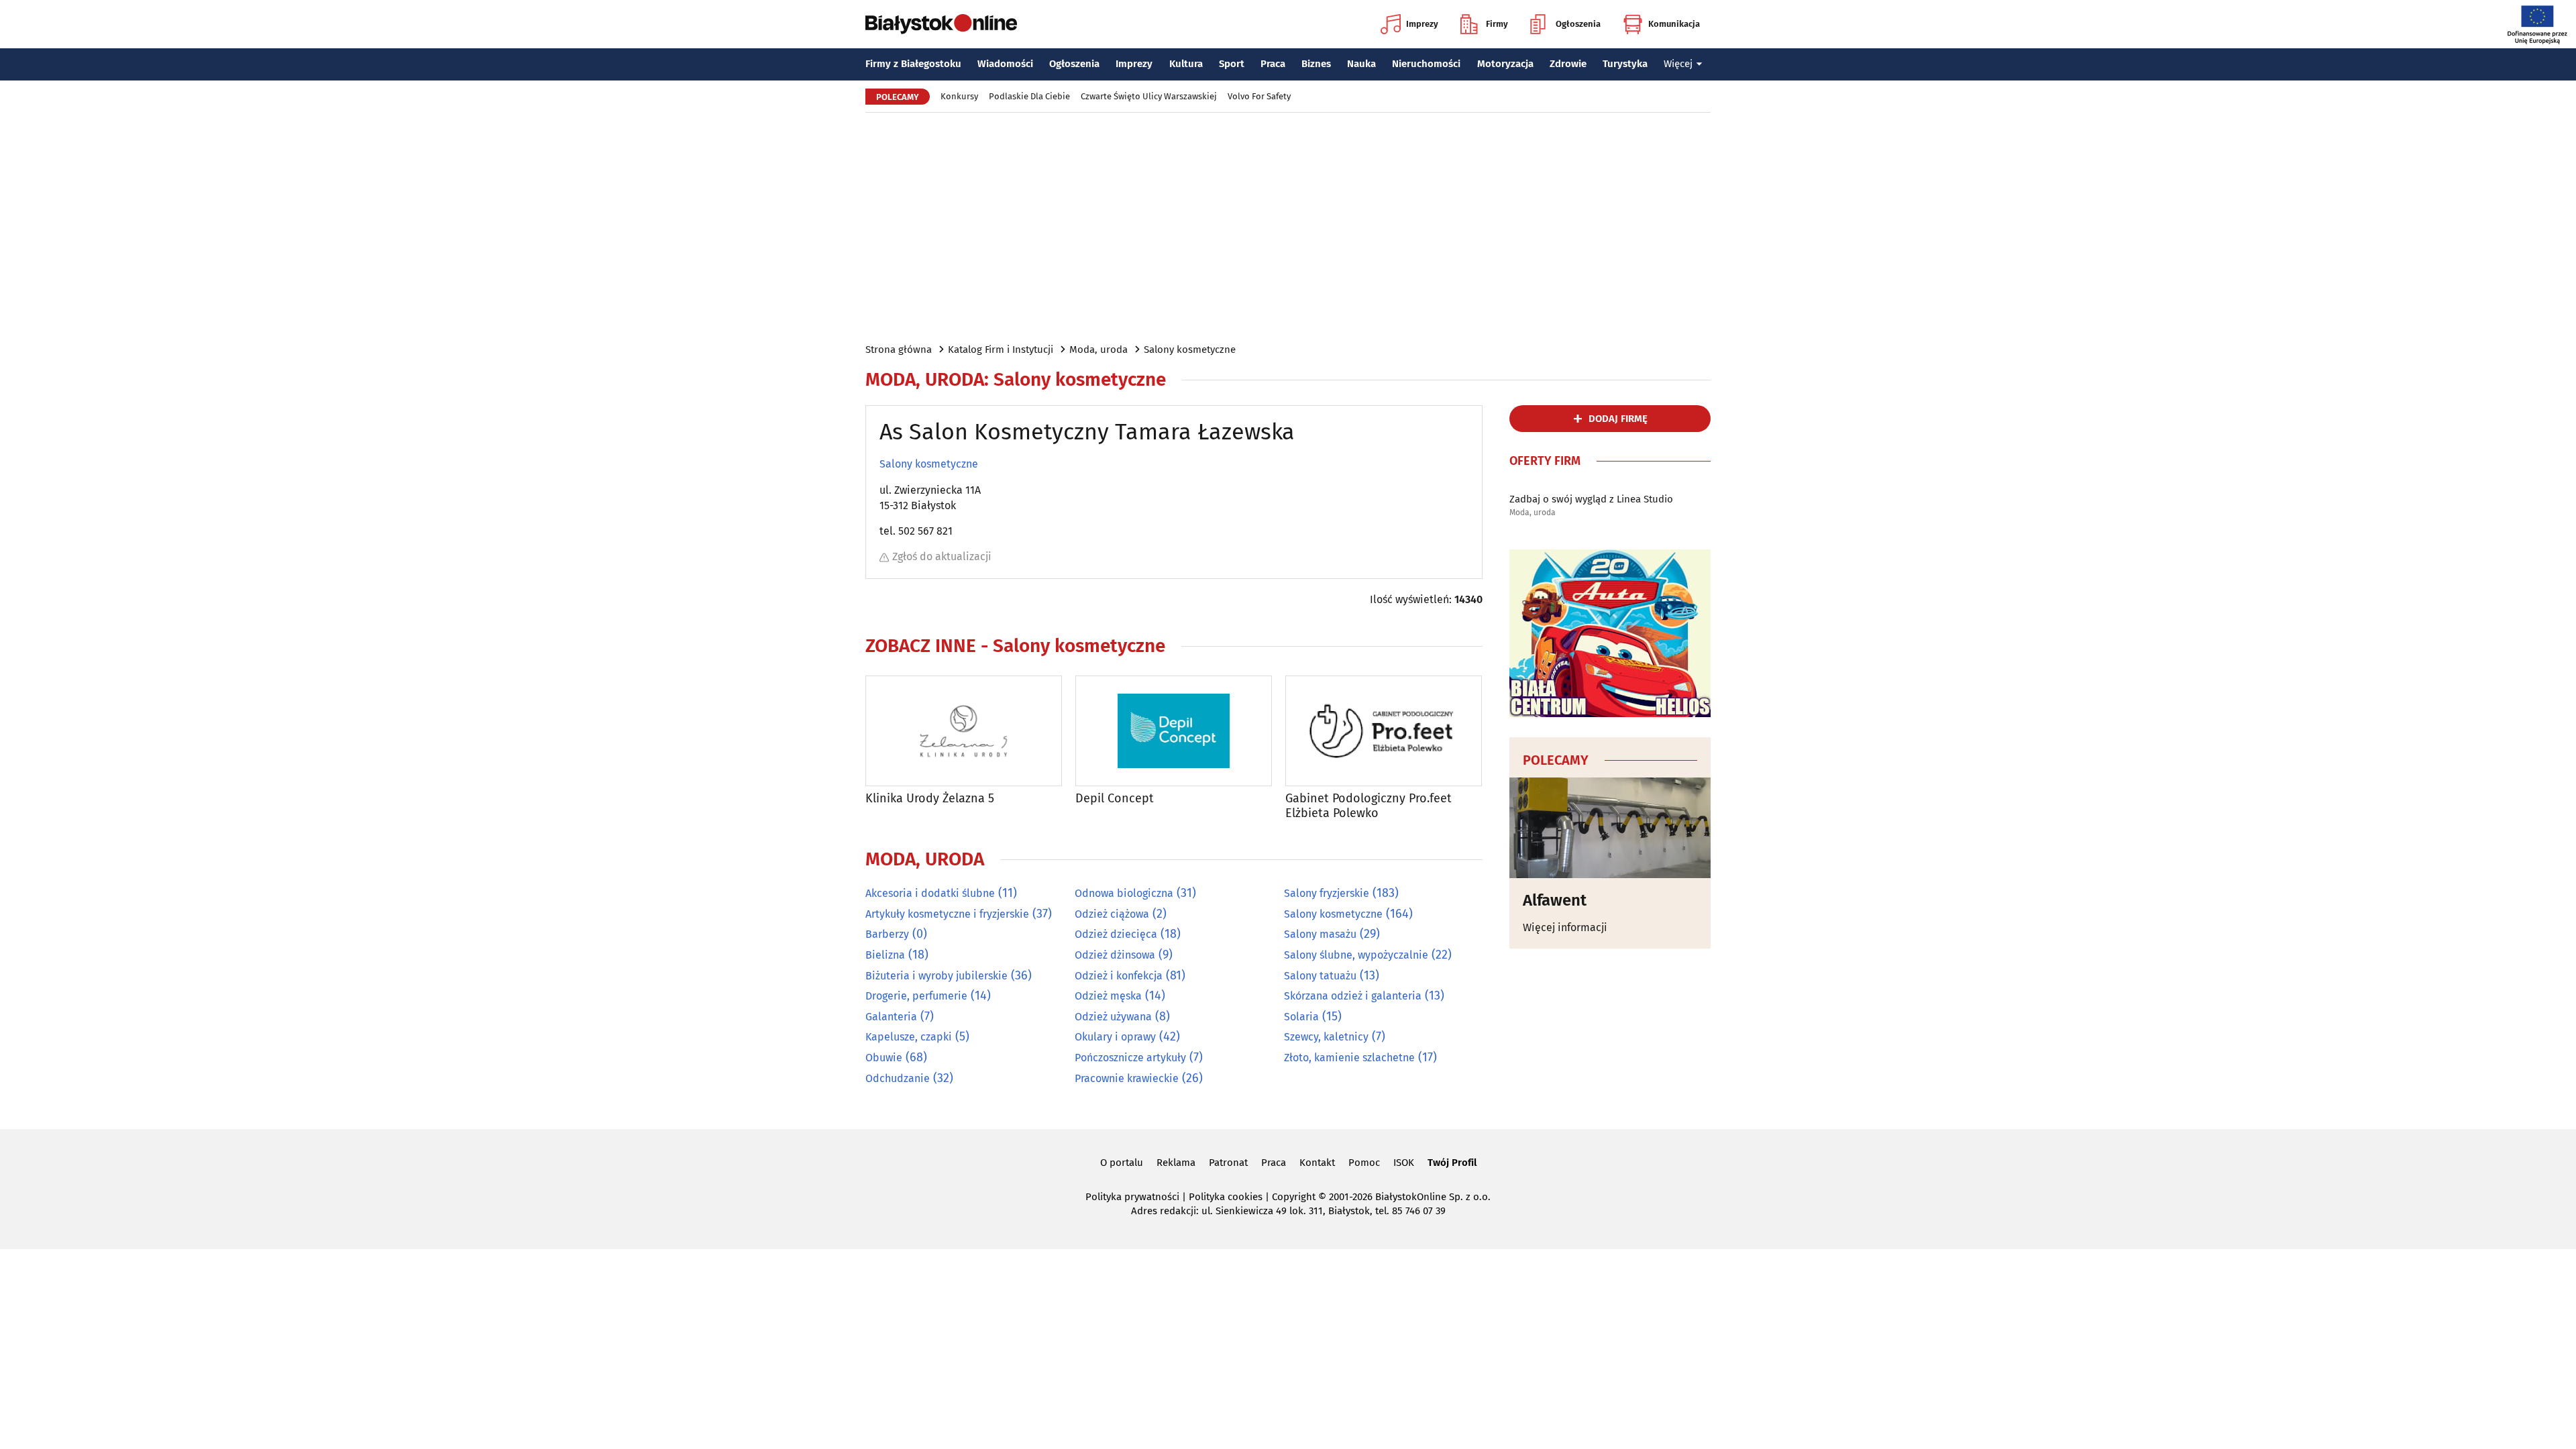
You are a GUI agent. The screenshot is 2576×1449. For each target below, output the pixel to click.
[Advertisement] (1288, 227)
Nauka (1361, 64)
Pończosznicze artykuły (1130, 1058)
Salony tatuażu (1320, 976)
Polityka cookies (1226, 1197)
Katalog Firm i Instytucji (1001, 350)
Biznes (1316, 64)
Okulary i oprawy (1115, 1037)
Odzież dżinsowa (1115, 955)
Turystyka (1625, 64)
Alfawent (1555, 900)
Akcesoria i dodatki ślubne (930, 893)
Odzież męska (1108, 996)
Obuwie (884, 1058)
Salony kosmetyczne (1190, 350)
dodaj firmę (1618, 419)
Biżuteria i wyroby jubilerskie (936, 976)
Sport (1232, 64)
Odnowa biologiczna (1124, 893)
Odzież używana (1113, 1017)
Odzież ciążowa (1112, 914)
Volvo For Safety (1259, 96)
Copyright (1294, 1197)
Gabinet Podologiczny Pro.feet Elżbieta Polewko (1368, 806)
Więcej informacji (1565, 927)
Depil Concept (1115, 799)
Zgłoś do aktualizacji (942, 556)
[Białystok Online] (941, 24)
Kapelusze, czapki (909, 1037)
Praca (1273, 64)
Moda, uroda (1098, 350)
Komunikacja (1674, 24)
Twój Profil (1452, 1163)
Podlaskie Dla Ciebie (1029, 96)
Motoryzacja (1505, 64)
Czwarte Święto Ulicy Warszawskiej (1149, 96)
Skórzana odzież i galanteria (1353, 996)
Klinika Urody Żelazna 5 (930, 799)
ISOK (1404, 1163)
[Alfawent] (1610, 828)
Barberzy (887, 934)
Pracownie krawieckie (1127, 1078)
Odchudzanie (898, 1078)
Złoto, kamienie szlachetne (1349, 1058)
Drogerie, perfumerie (916, 996)
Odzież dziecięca (1116, 934)
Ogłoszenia (1578, 24)
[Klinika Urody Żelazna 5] (964, 731)
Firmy (1497, 24)
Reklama (1176, 1163)
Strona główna (899, 350)
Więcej (1678, 64)
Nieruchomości (1426, 64)
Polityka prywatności (1132, 1197)
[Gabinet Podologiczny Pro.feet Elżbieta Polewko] (1384, 731)
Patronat (1228, 1163)
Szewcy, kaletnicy (1326, 1037)
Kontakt (1317, 1163)
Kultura (1186, 64)
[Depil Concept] (1174, 731)
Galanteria (891, 1017)
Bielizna (885, 955)
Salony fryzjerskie (1327, 893)
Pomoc (1364, 1163)
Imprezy (1422, 24)
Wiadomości (1005, 64)
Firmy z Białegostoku (913, 64)
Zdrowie (1568, 64)
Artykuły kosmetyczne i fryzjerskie (947, 914)
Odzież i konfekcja (1119, 976)
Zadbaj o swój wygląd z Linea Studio (1591, 499)
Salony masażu (1320, 934)
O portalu (1122, 1163)
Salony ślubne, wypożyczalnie (1356, 955)
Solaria (1301, 1017)
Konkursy (959, 96)
